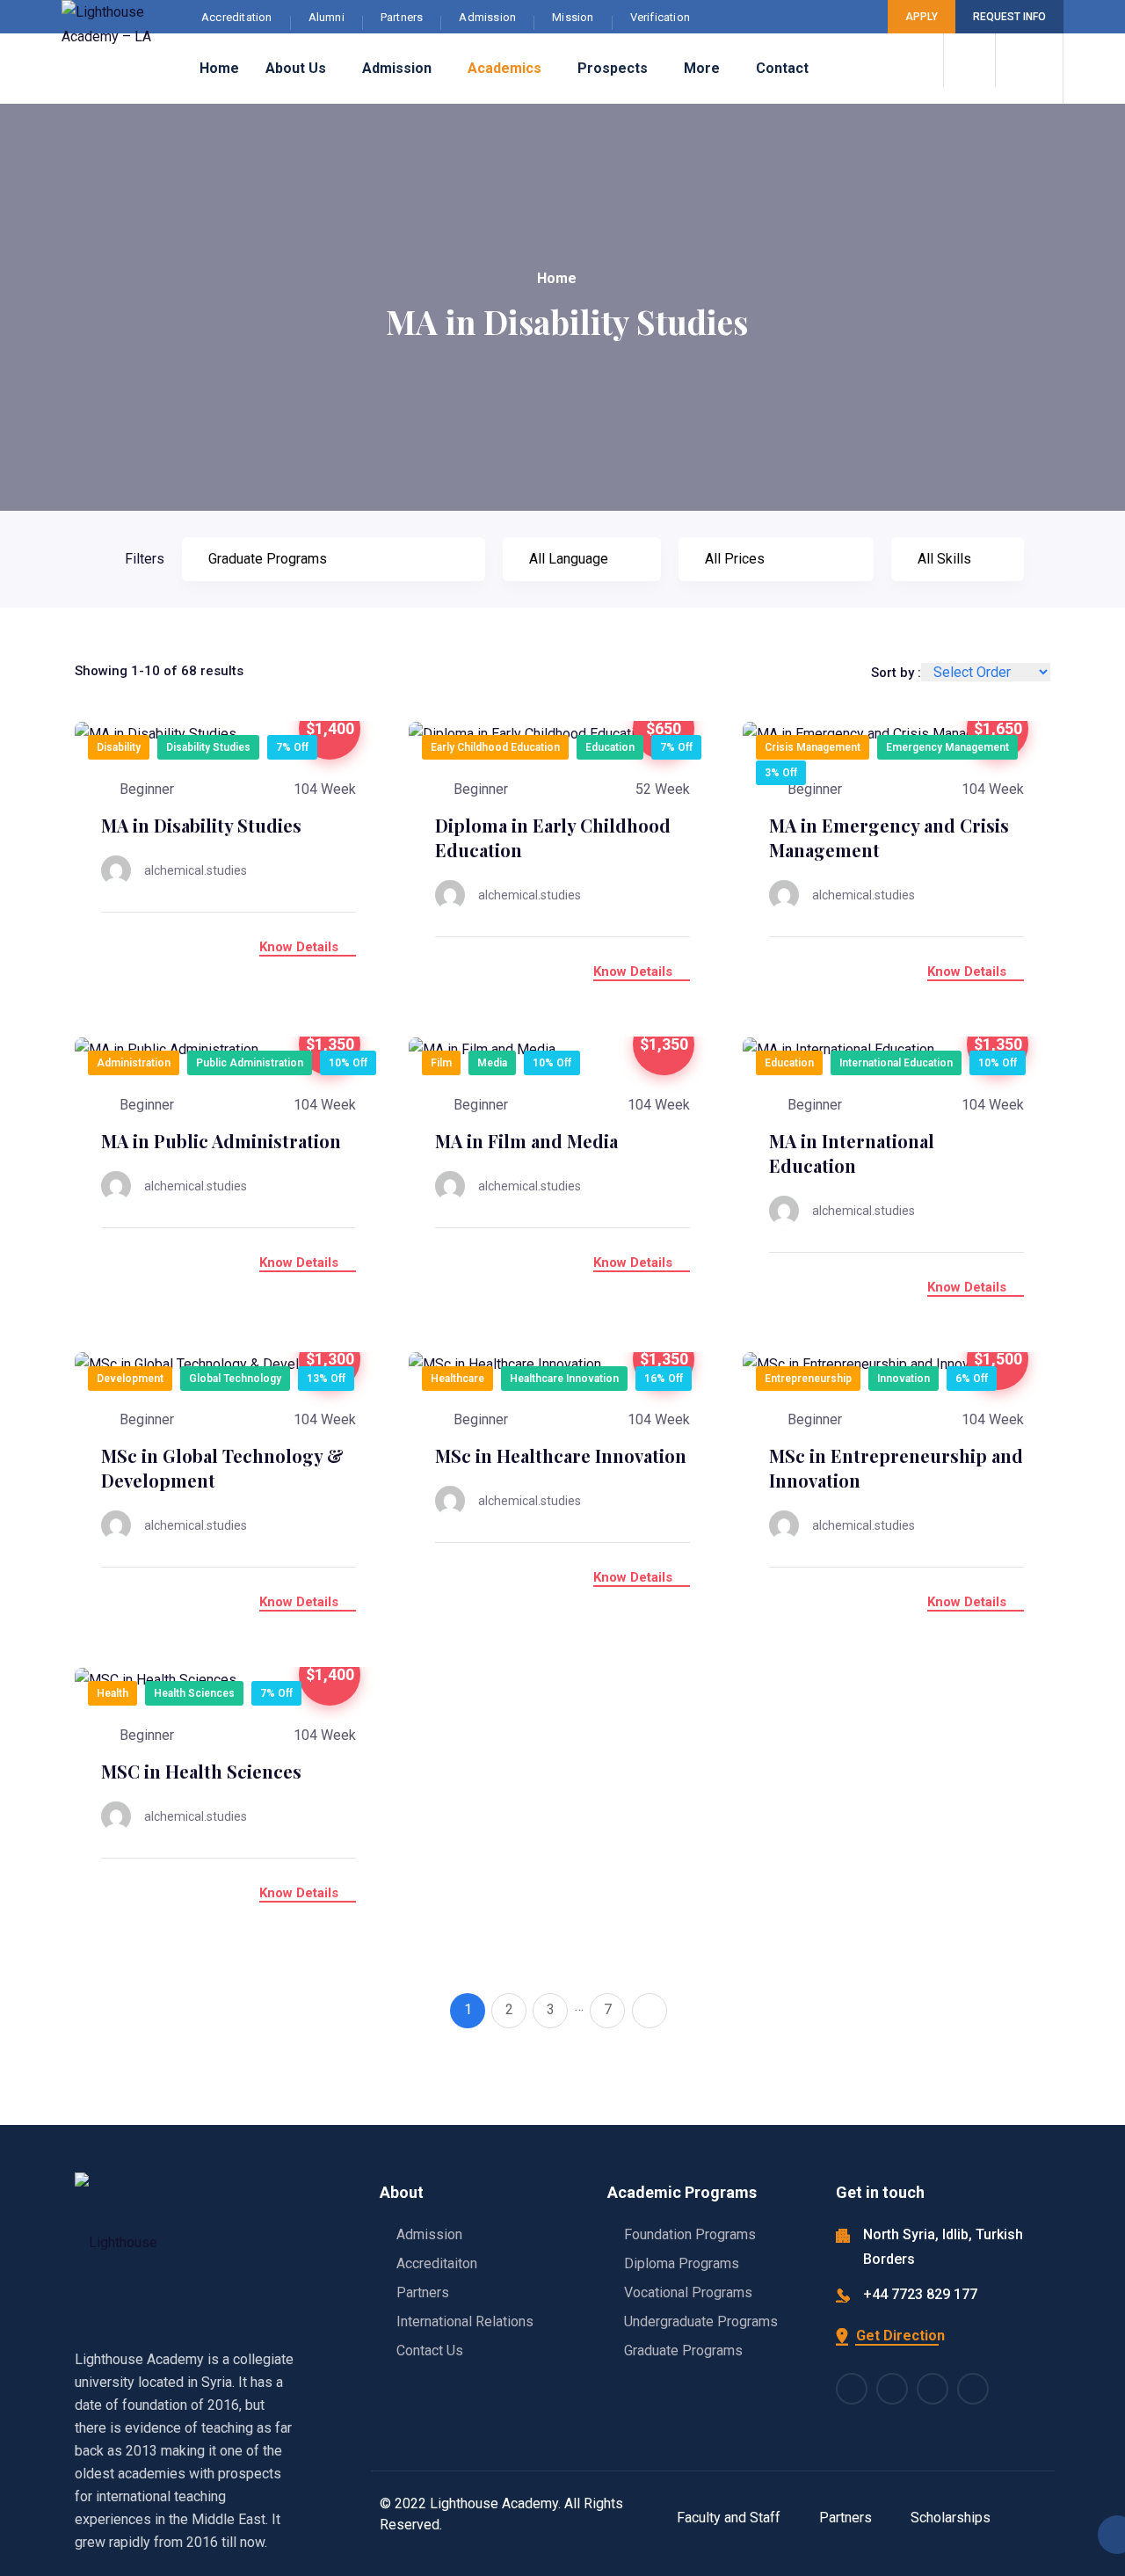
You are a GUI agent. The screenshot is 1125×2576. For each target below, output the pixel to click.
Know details (301, 947)
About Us (296, 68)
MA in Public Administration (221, 1141)
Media (492, 1063)
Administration (134, 1063)
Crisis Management (813, 747)
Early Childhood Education (495, 747)
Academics (504, 68)
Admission (397, 68)
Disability (119, 747)
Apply (922, 17)
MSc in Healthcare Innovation (561, 1455)
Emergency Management (947, 747)
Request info (1009, 17)
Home (219, 68)
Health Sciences (194, 1693)
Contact (782, 68)
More (702, 68)
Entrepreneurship (808, 1379)
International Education (896, 1063)
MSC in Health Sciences (201, 1771)
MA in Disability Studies (201, 825)
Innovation (904, 1379)
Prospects (613, 68)
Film (441, 1063)
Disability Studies (208, 747)
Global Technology (235, 1379)
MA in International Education (852, 1153)
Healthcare (457, 1379)
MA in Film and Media (526, 1141)
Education (610, 747)
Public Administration (250, 1063)
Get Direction (899, 2336)
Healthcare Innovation (564, 1379)
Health (112, 1693)
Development (130, 1379)
